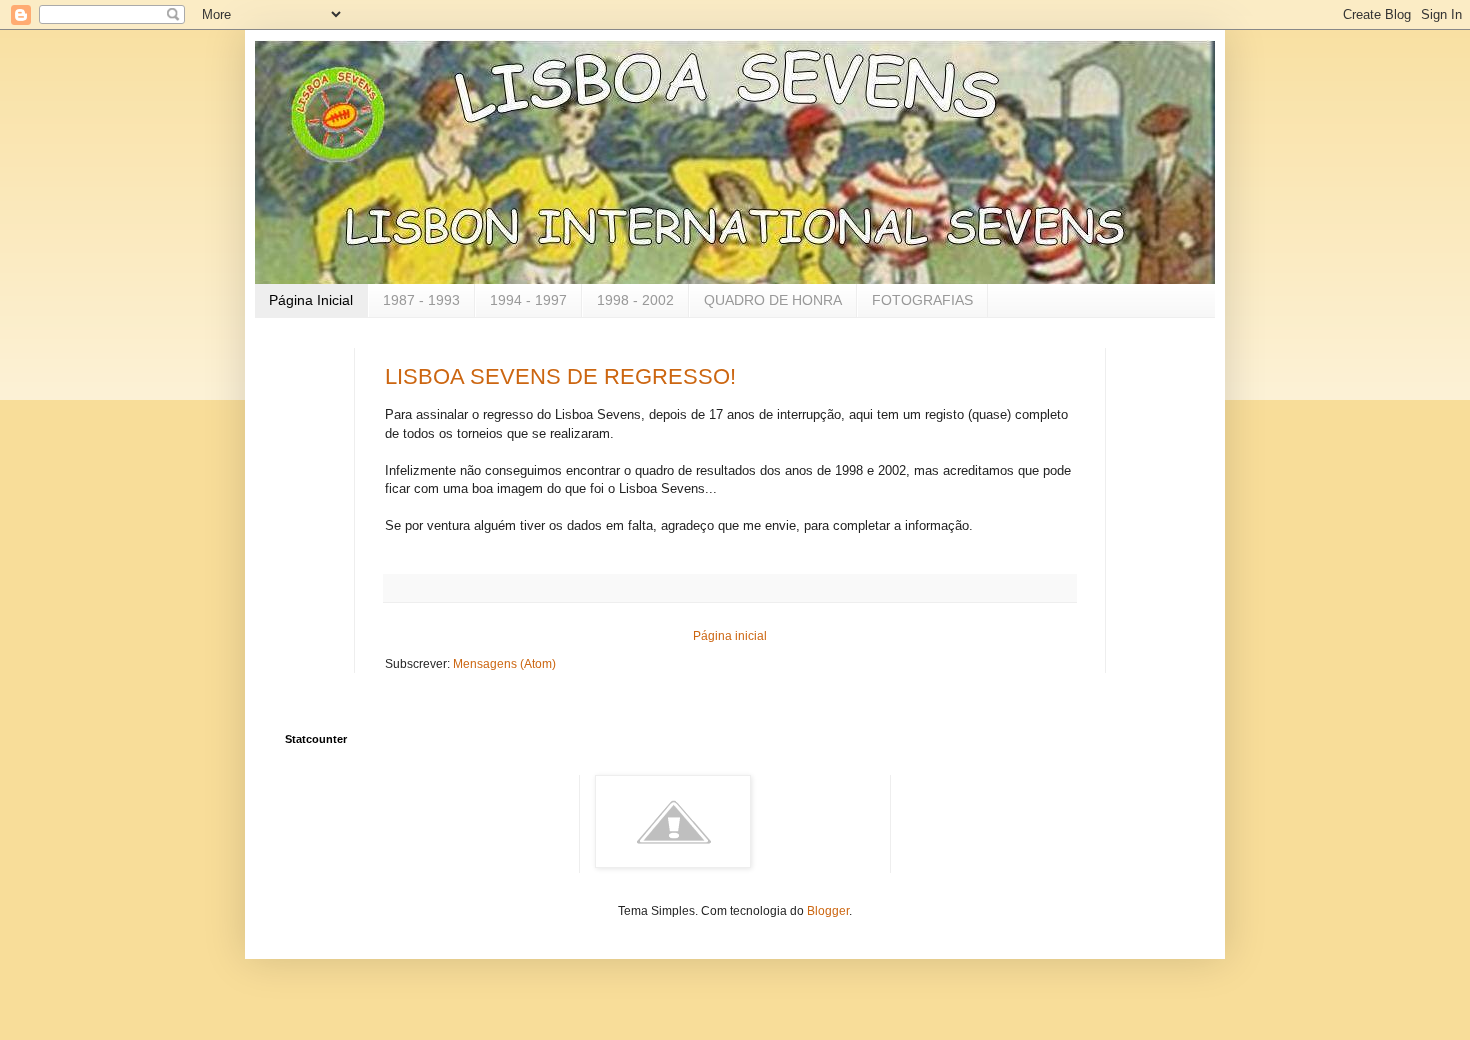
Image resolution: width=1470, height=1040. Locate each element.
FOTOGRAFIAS (922, 300)
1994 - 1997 (528, 300)
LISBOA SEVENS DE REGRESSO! (560, 376)
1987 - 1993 (421, 300)
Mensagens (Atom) (504, 664)
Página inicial (730, 636)
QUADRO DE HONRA (773, 300)
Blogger (828, 911)
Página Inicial (311, 300)
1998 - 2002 (635, 300)
